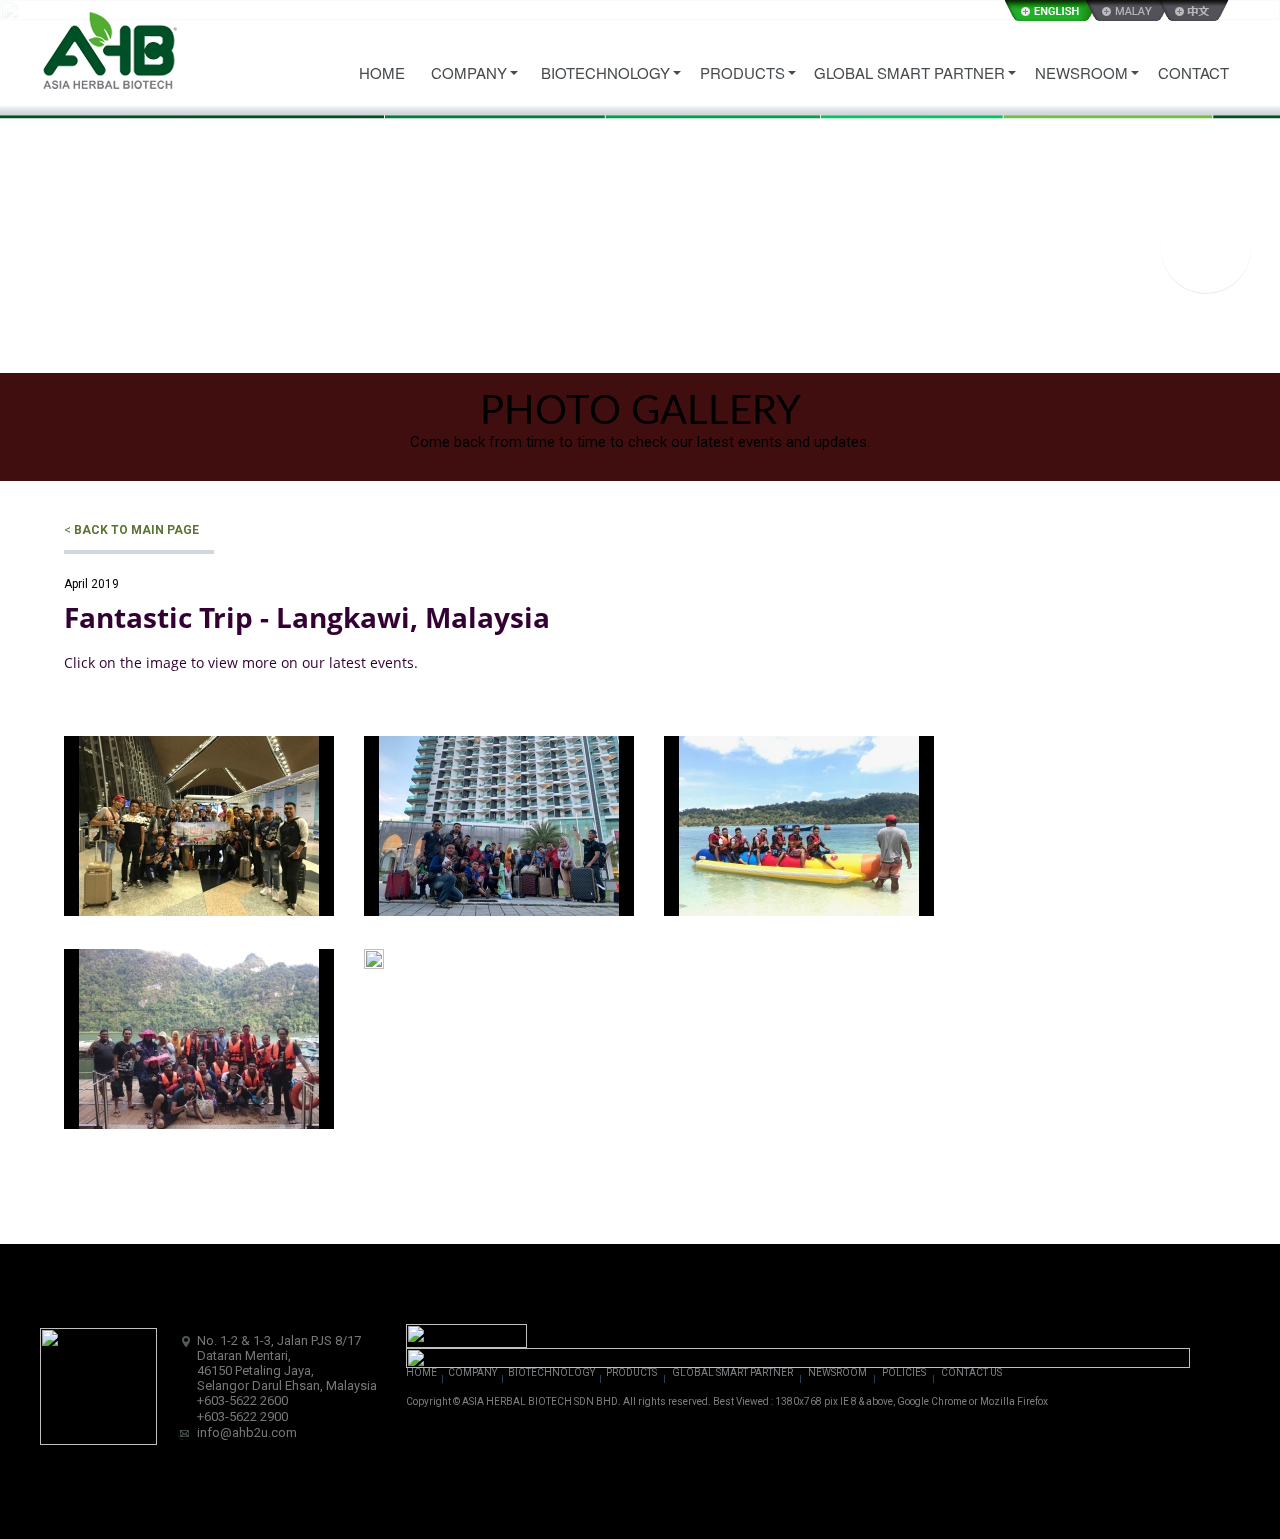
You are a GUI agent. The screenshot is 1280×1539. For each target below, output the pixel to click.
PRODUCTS (631, 1372)
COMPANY (472, 1372)
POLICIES (904, 1372)
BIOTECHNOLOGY (551, 1372)
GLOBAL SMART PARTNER (732, 1372)
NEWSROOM (837, 1372)
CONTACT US (971, 1372)
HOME (421, 1372)
